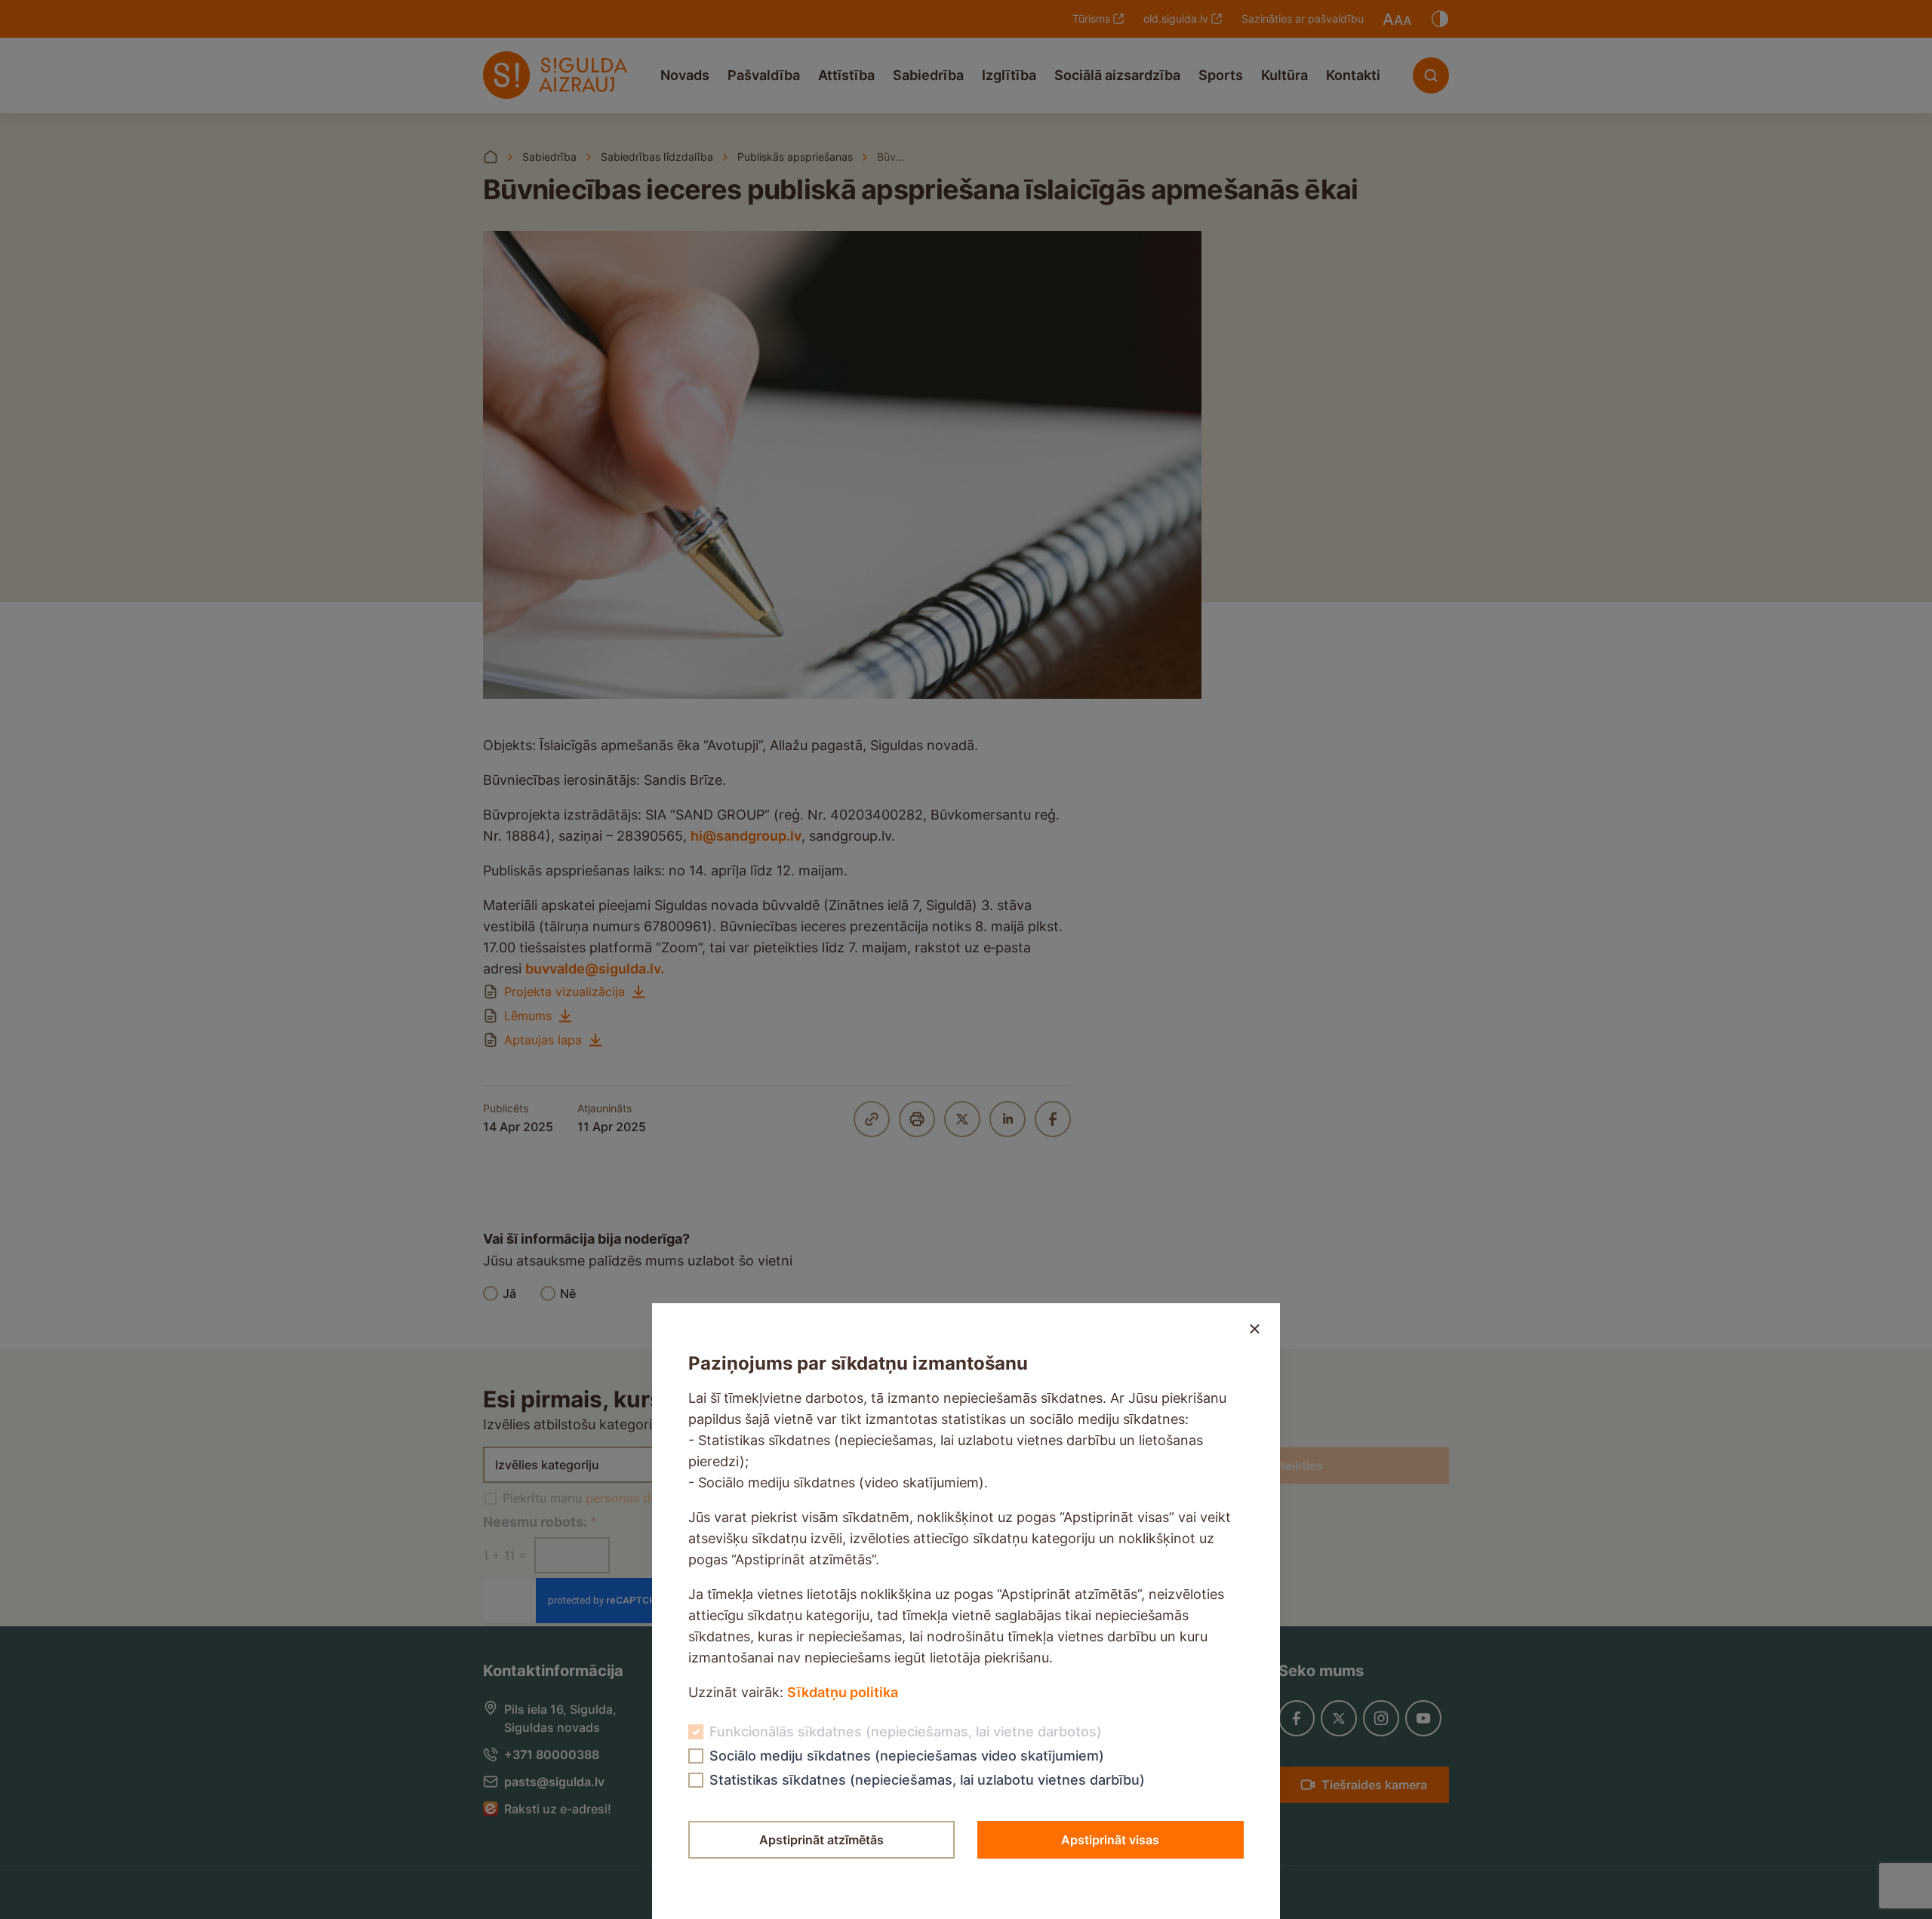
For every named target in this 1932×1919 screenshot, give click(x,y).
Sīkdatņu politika (843, 1692)
